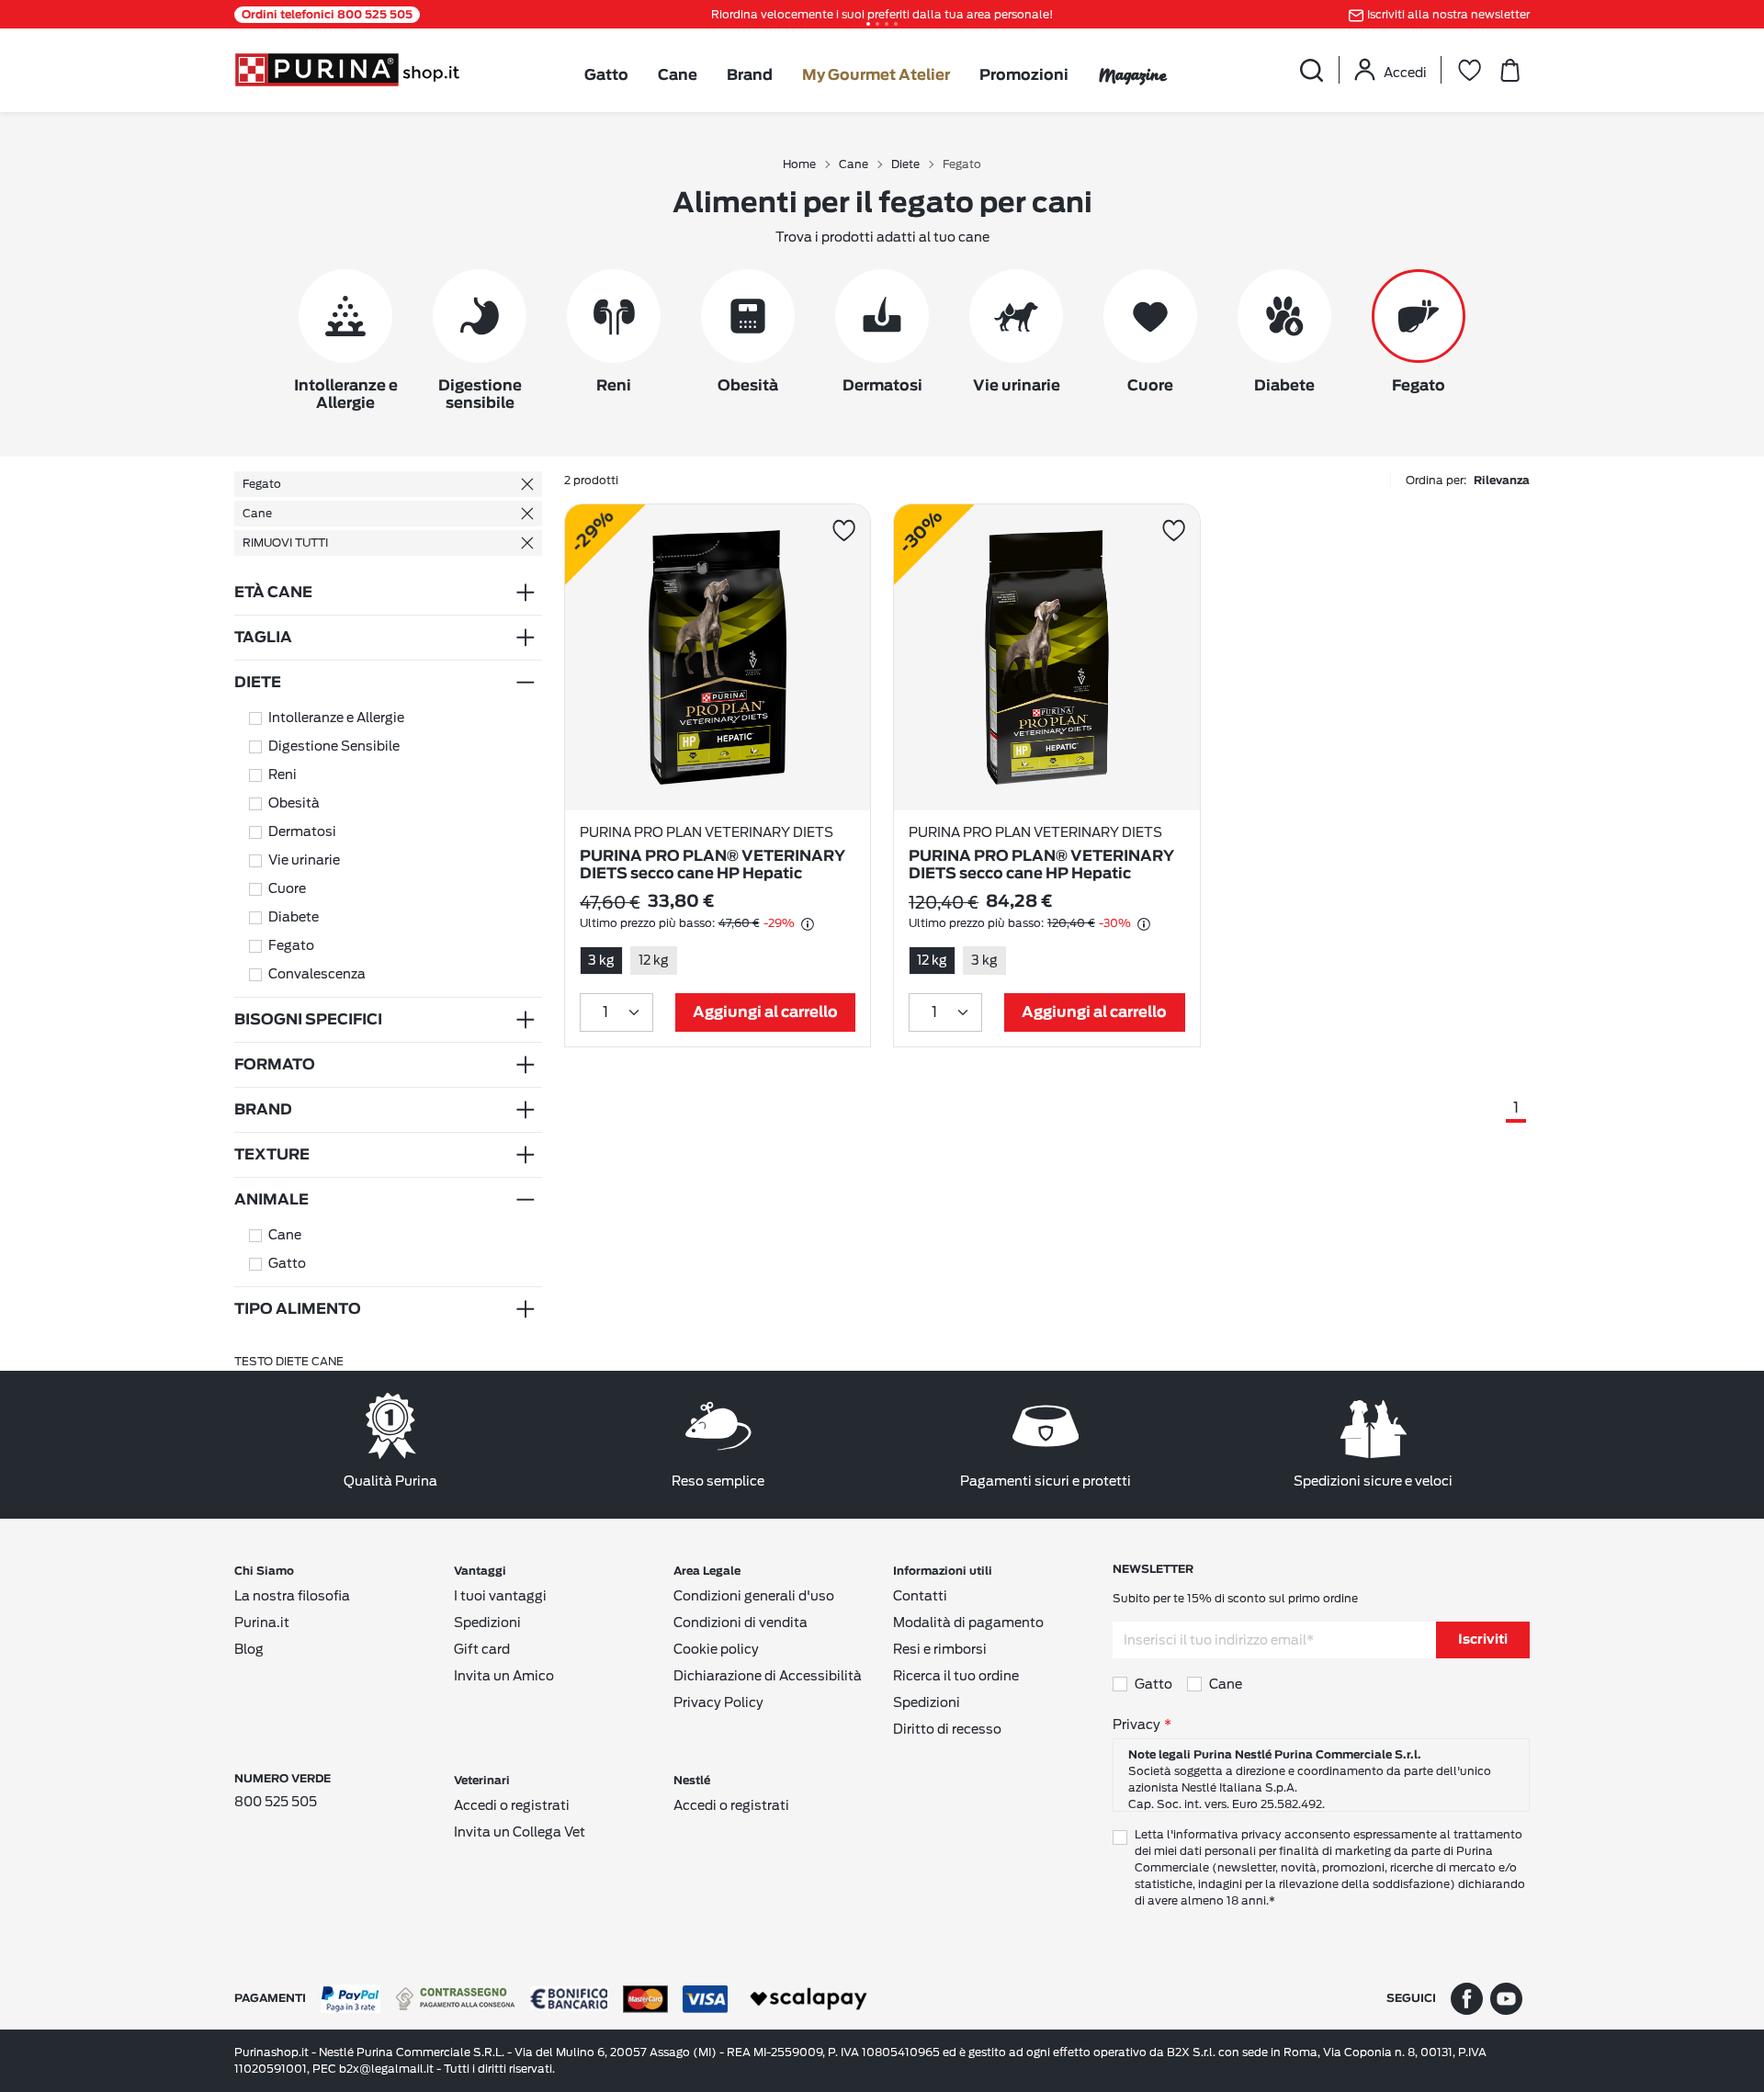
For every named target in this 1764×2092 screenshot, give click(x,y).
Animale (271, 1200)
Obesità (294, 803)
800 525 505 (276, 1802)
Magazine (1132, 75)
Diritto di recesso (947, 1729)
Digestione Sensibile (334, 746)
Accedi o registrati (512, 1805)
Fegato (262, 484)
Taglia (263, 638)
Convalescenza (317, 974)
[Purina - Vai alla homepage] (347, 68)
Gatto (606, 75)
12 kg (654, 960)
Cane (678, 75)
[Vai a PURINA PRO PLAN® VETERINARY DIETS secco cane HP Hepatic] (718, 657)
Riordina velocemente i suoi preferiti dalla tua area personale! (882, 14)
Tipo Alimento (298, 1309)
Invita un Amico (504, 1676)
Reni (283, 775)
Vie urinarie (304, 860)
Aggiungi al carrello (765, 1012)
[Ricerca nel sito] (1311, 70)
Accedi (1405, 73)
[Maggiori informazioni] (808, 924)
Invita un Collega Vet (520, 1832)
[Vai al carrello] (1510, 70)
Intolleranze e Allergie (336, 718)
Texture (272, 1155)
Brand (750, 75)
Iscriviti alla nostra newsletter (1448, 14)
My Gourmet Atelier (876, 75)
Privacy (1136, 1724)
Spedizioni (487, 1623)
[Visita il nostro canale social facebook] (1467, 1998)
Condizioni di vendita (741, 1623)
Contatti (920, 1596)
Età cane (273, 593)
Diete (258, 683)
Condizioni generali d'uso (754, 1596)
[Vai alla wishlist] (1469, 70)
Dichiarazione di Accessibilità (768, 1676)
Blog (249, 1649)
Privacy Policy (718, 1702)
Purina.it (262, 1623)
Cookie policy (716, 1649)
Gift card (482, 1649)
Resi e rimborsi (940, 1649)
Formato (275, 1065)
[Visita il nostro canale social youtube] (1506, 1998)
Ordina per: (1468, 480)
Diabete (294, 917)
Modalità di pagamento (968, 1623)
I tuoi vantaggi (500, 1596)
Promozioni (1024, 75)
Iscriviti (1483, 1640)
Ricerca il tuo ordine (956, 1676)
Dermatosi (302, 831)
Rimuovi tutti (285, 543)
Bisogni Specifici (308, 1020)
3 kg (601, 960)
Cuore (287, 888)
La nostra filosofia (292, 1596)
